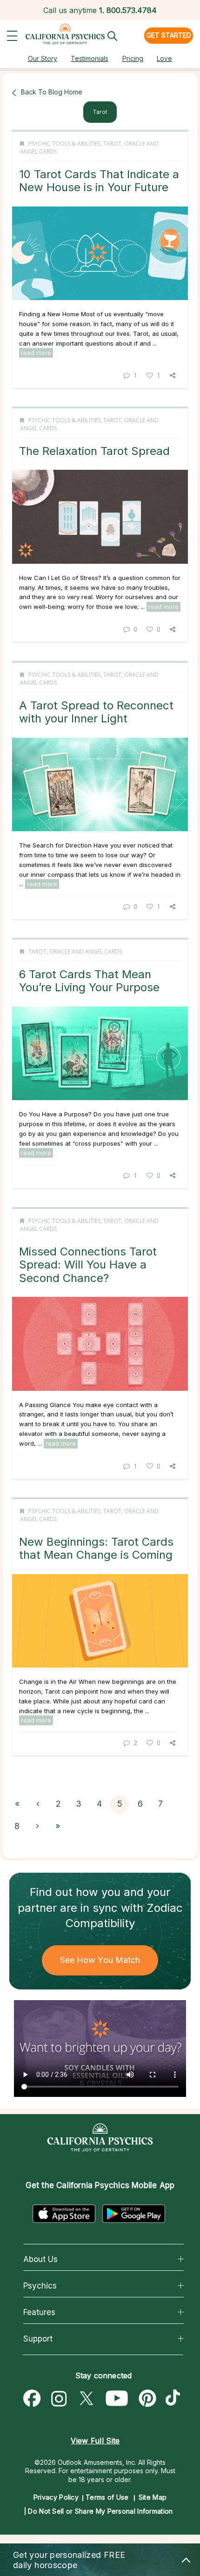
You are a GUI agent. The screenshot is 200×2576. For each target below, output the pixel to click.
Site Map (153, 2497)
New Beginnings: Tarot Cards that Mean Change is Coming (96, 1548)
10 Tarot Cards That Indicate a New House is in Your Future (99, 181)
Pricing (133, 58)
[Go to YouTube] (117, 2399)
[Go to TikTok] (175, 2399)
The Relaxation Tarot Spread (94, 451)
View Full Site (95, 2441)
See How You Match (100, 1960)
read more (36, 353)
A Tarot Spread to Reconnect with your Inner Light (96, 712)
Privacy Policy (56, 2497)
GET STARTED (169, 35)
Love (164, 58)
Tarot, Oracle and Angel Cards (75, 951)
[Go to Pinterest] (148, 2399)
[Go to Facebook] (32, 2399)
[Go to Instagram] (59, 2399)
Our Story (43, 58)
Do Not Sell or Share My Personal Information (100, 2511)
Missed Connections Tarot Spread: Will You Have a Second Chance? (88, 1265)
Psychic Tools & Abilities (64, 143)
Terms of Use (107, 2497)
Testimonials (90, 58)
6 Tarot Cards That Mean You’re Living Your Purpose (89, 981)
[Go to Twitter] (86, 2399)
